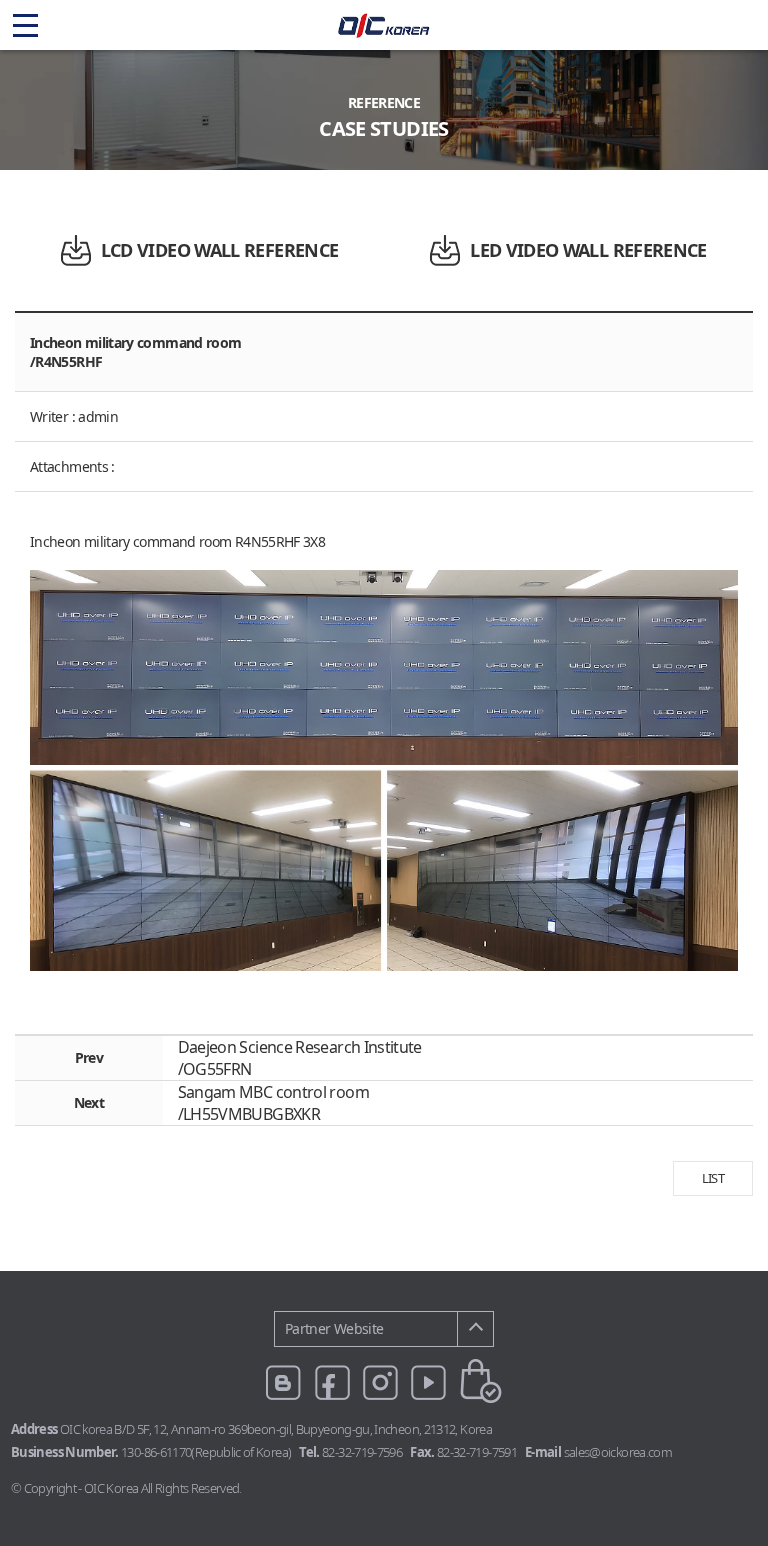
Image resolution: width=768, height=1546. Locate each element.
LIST (713, 1178)
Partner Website (334, 1328)
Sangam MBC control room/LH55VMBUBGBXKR (273, 1103)
